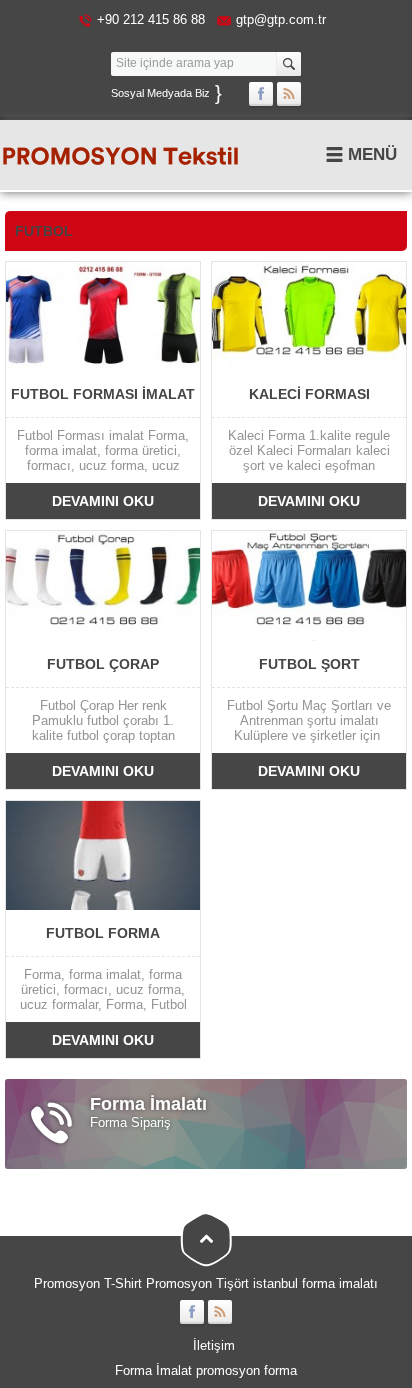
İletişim (214, 1345)
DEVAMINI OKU (103, 501)
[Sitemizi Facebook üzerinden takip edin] (261, 94)
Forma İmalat (153, 1370)
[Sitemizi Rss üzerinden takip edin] (289, 94)
